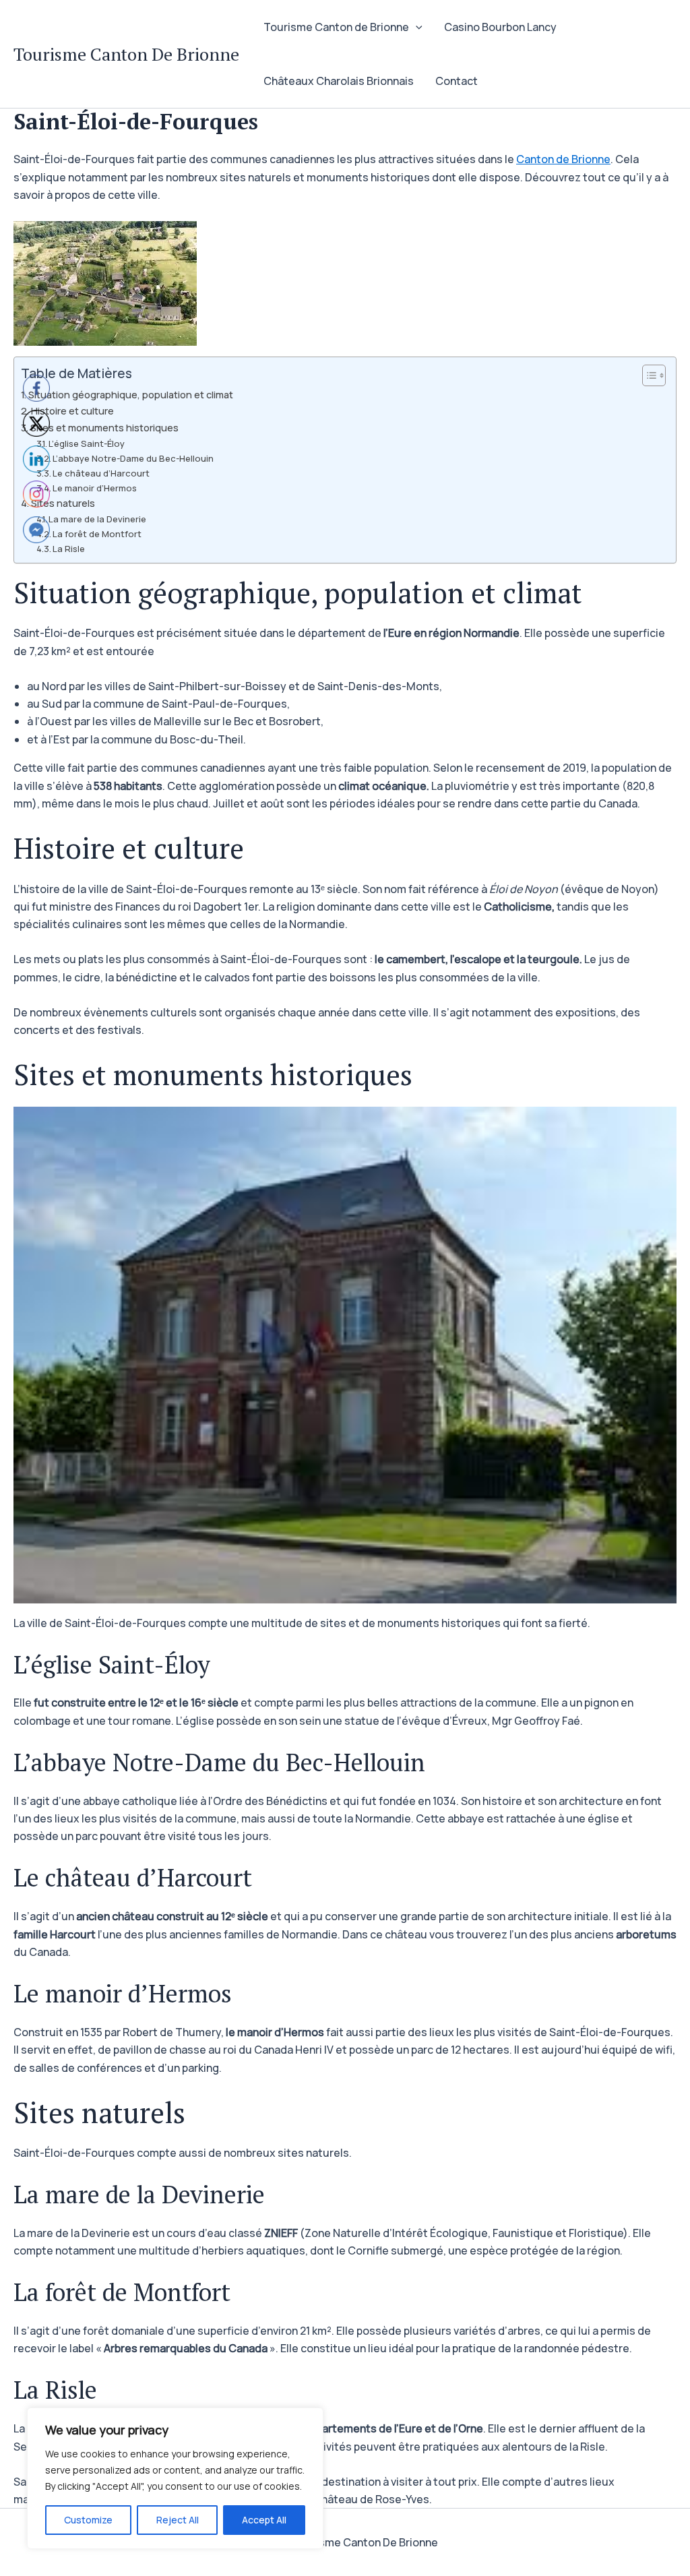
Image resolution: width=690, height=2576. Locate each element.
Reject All (178, 2520)
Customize (88, 2520)
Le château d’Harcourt (101, 473)
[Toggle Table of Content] (647, 375)
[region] (175, 2478)
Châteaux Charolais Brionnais (339, 81)
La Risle (69, 549)
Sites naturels (63, 503)
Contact (457, 81)
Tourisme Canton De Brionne (126, 54)
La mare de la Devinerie (97, 519)
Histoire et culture (72, 411)
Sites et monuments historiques (104, 428)
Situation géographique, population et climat (131, 395)
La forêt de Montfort (97, 534)
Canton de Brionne (563, 159)
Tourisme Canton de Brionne (336, 27)
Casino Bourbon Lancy (500, 27)
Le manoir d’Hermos (95, 488)
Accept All (264, 2520)
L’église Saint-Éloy (87, 443)
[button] (416, 27)
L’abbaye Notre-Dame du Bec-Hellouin (133, 458)
